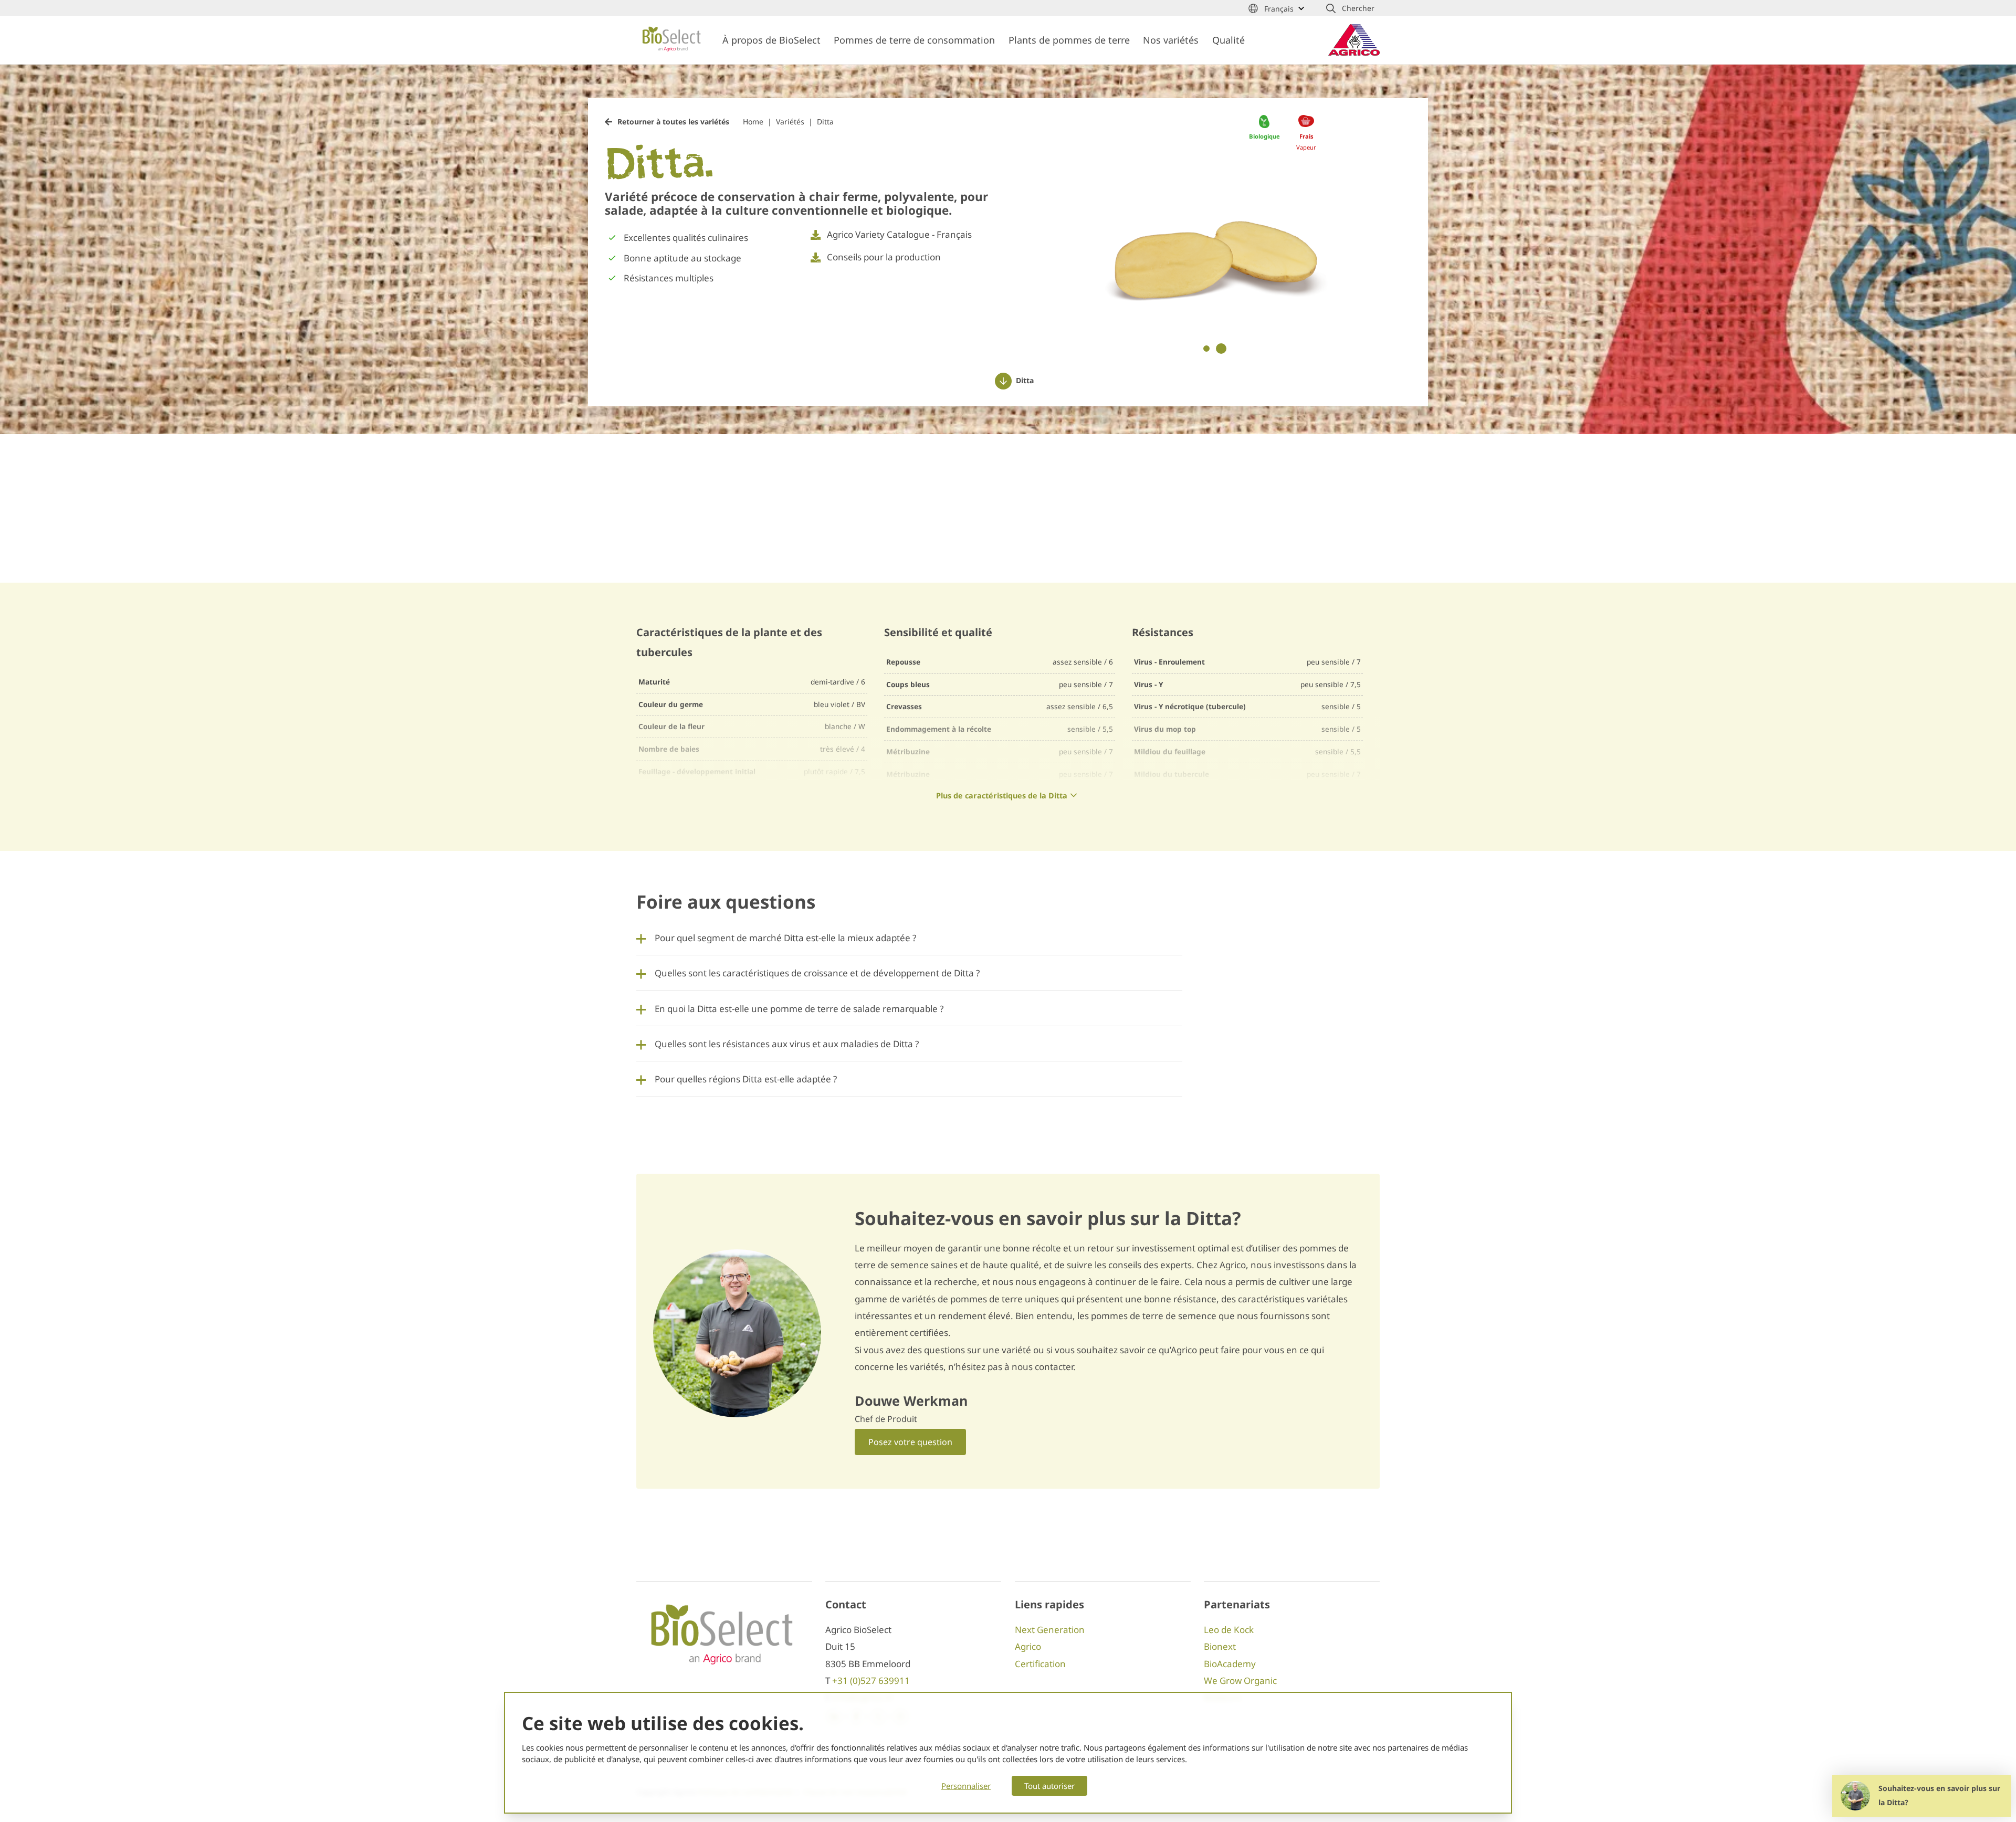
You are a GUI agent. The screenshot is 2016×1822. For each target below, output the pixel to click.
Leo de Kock (1229, 1630)
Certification (1040, 1664)
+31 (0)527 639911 (871, 1681)
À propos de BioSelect (771, 40)
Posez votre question (910, 1442)
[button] (1350, 8)
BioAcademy (1230, 1664)
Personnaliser (966, 1786)
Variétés (790, 122)
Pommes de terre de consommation (914, 40)
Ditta (825, 122)
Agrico (1028, 1646)
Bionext (1220, 1646)
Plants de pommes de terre (1069, 40)
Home (753, 122)
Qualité (1228, 40)
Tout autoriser (1049, 1786)
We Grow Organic (1240, 1681)
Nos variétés (1171, 40)
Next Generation (1050, 1630)
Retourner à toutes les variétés (673, 122)
